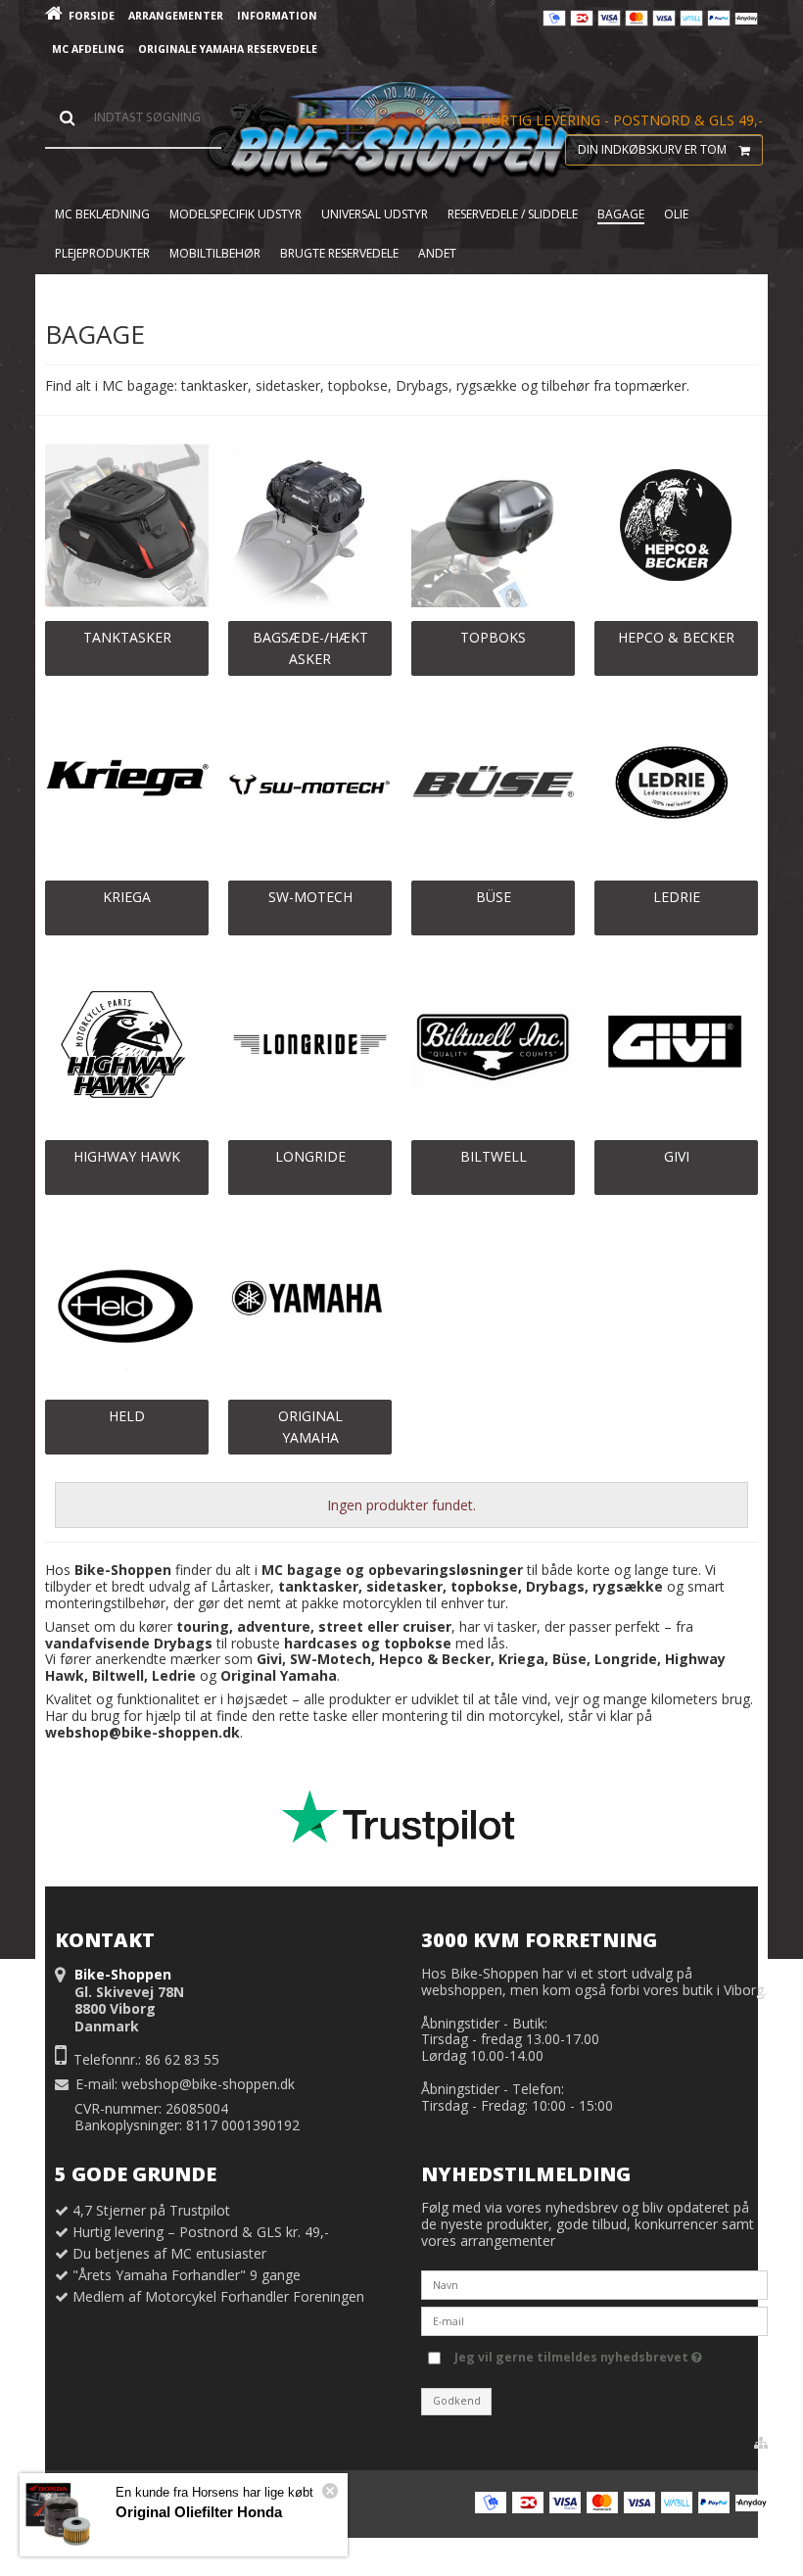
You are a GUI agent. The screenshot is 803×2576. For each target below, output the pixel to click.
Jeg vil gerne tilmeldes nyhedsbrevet (573, 2355)
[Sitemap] (761, 2443)
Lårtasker (240, 1586)
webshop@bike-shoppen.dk (208, 2084)
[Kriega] (127, 785)
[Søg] (133, 118)
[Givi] (676, 1045)
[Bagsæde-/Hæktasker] (310, 525)
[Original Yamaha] (310, 1304)
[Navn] (594, 2283)
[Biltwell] (493, 1045)
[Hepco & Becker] (676, 525)
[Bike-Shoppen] (401, 131)
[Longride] (310, 1045)
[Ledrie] (676, 785)
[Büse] (493, 785)
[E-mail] (594, 2319)
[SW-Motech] (310, 785)
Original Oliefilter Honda (199, 2512)
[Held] (127, 1304)
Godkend (457, 2401)
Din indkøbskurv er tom (652, 149)
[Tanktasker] (127, 525)
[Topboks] (493, 525)
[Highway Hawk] (127, 1045)
